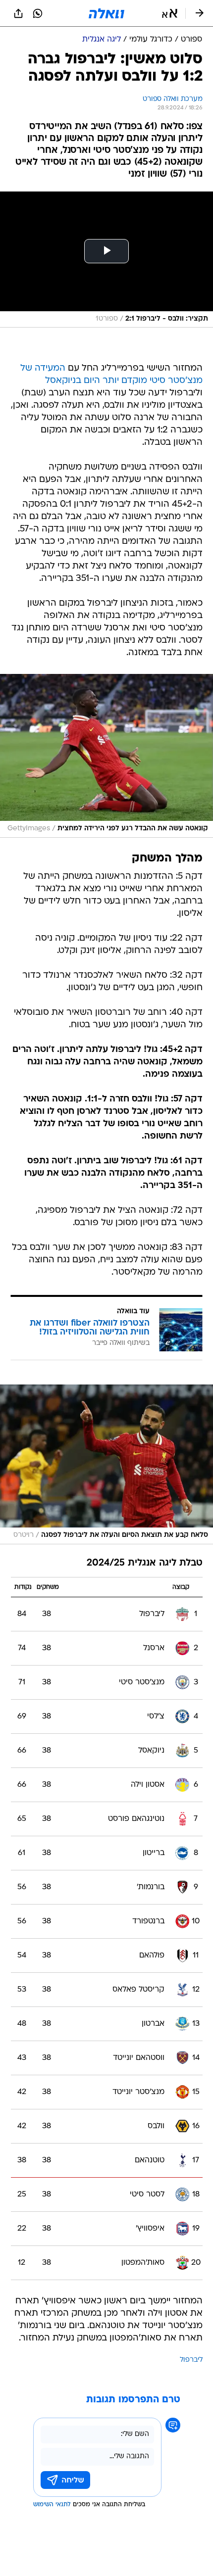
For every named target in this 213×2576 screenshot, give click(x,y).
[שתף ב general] (18, 13)
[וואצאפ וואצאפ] (38, 13)
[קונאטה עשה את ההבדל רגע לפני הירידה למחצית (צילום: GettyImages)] (106, 756)
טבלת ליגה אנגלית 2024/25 (145, 1563)
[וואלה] (106, 13)
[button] (170, 13)
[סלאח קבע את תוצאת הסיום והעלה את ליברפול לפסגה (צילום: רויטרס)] (106, 1465)
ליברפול (191, 2360)
